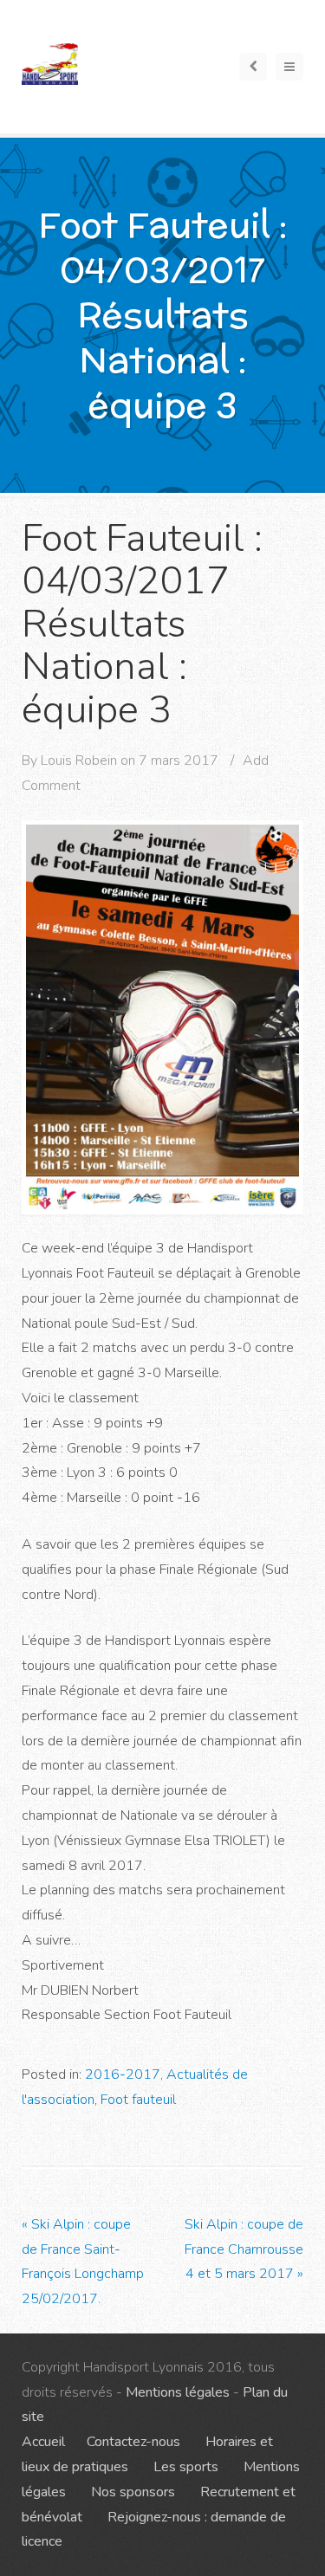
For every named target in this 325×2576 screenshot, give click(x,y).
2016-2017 (123, 2074)
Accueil (43, 2442)
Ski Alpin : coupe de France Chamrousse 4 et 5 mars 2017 (244, 2249)
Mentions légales (178, 2392)
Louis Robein (79, 761)
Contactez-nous (133, 2442)
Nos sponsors (133, 2492)
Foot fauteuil (138, 2100)
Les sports (186, 2467)
